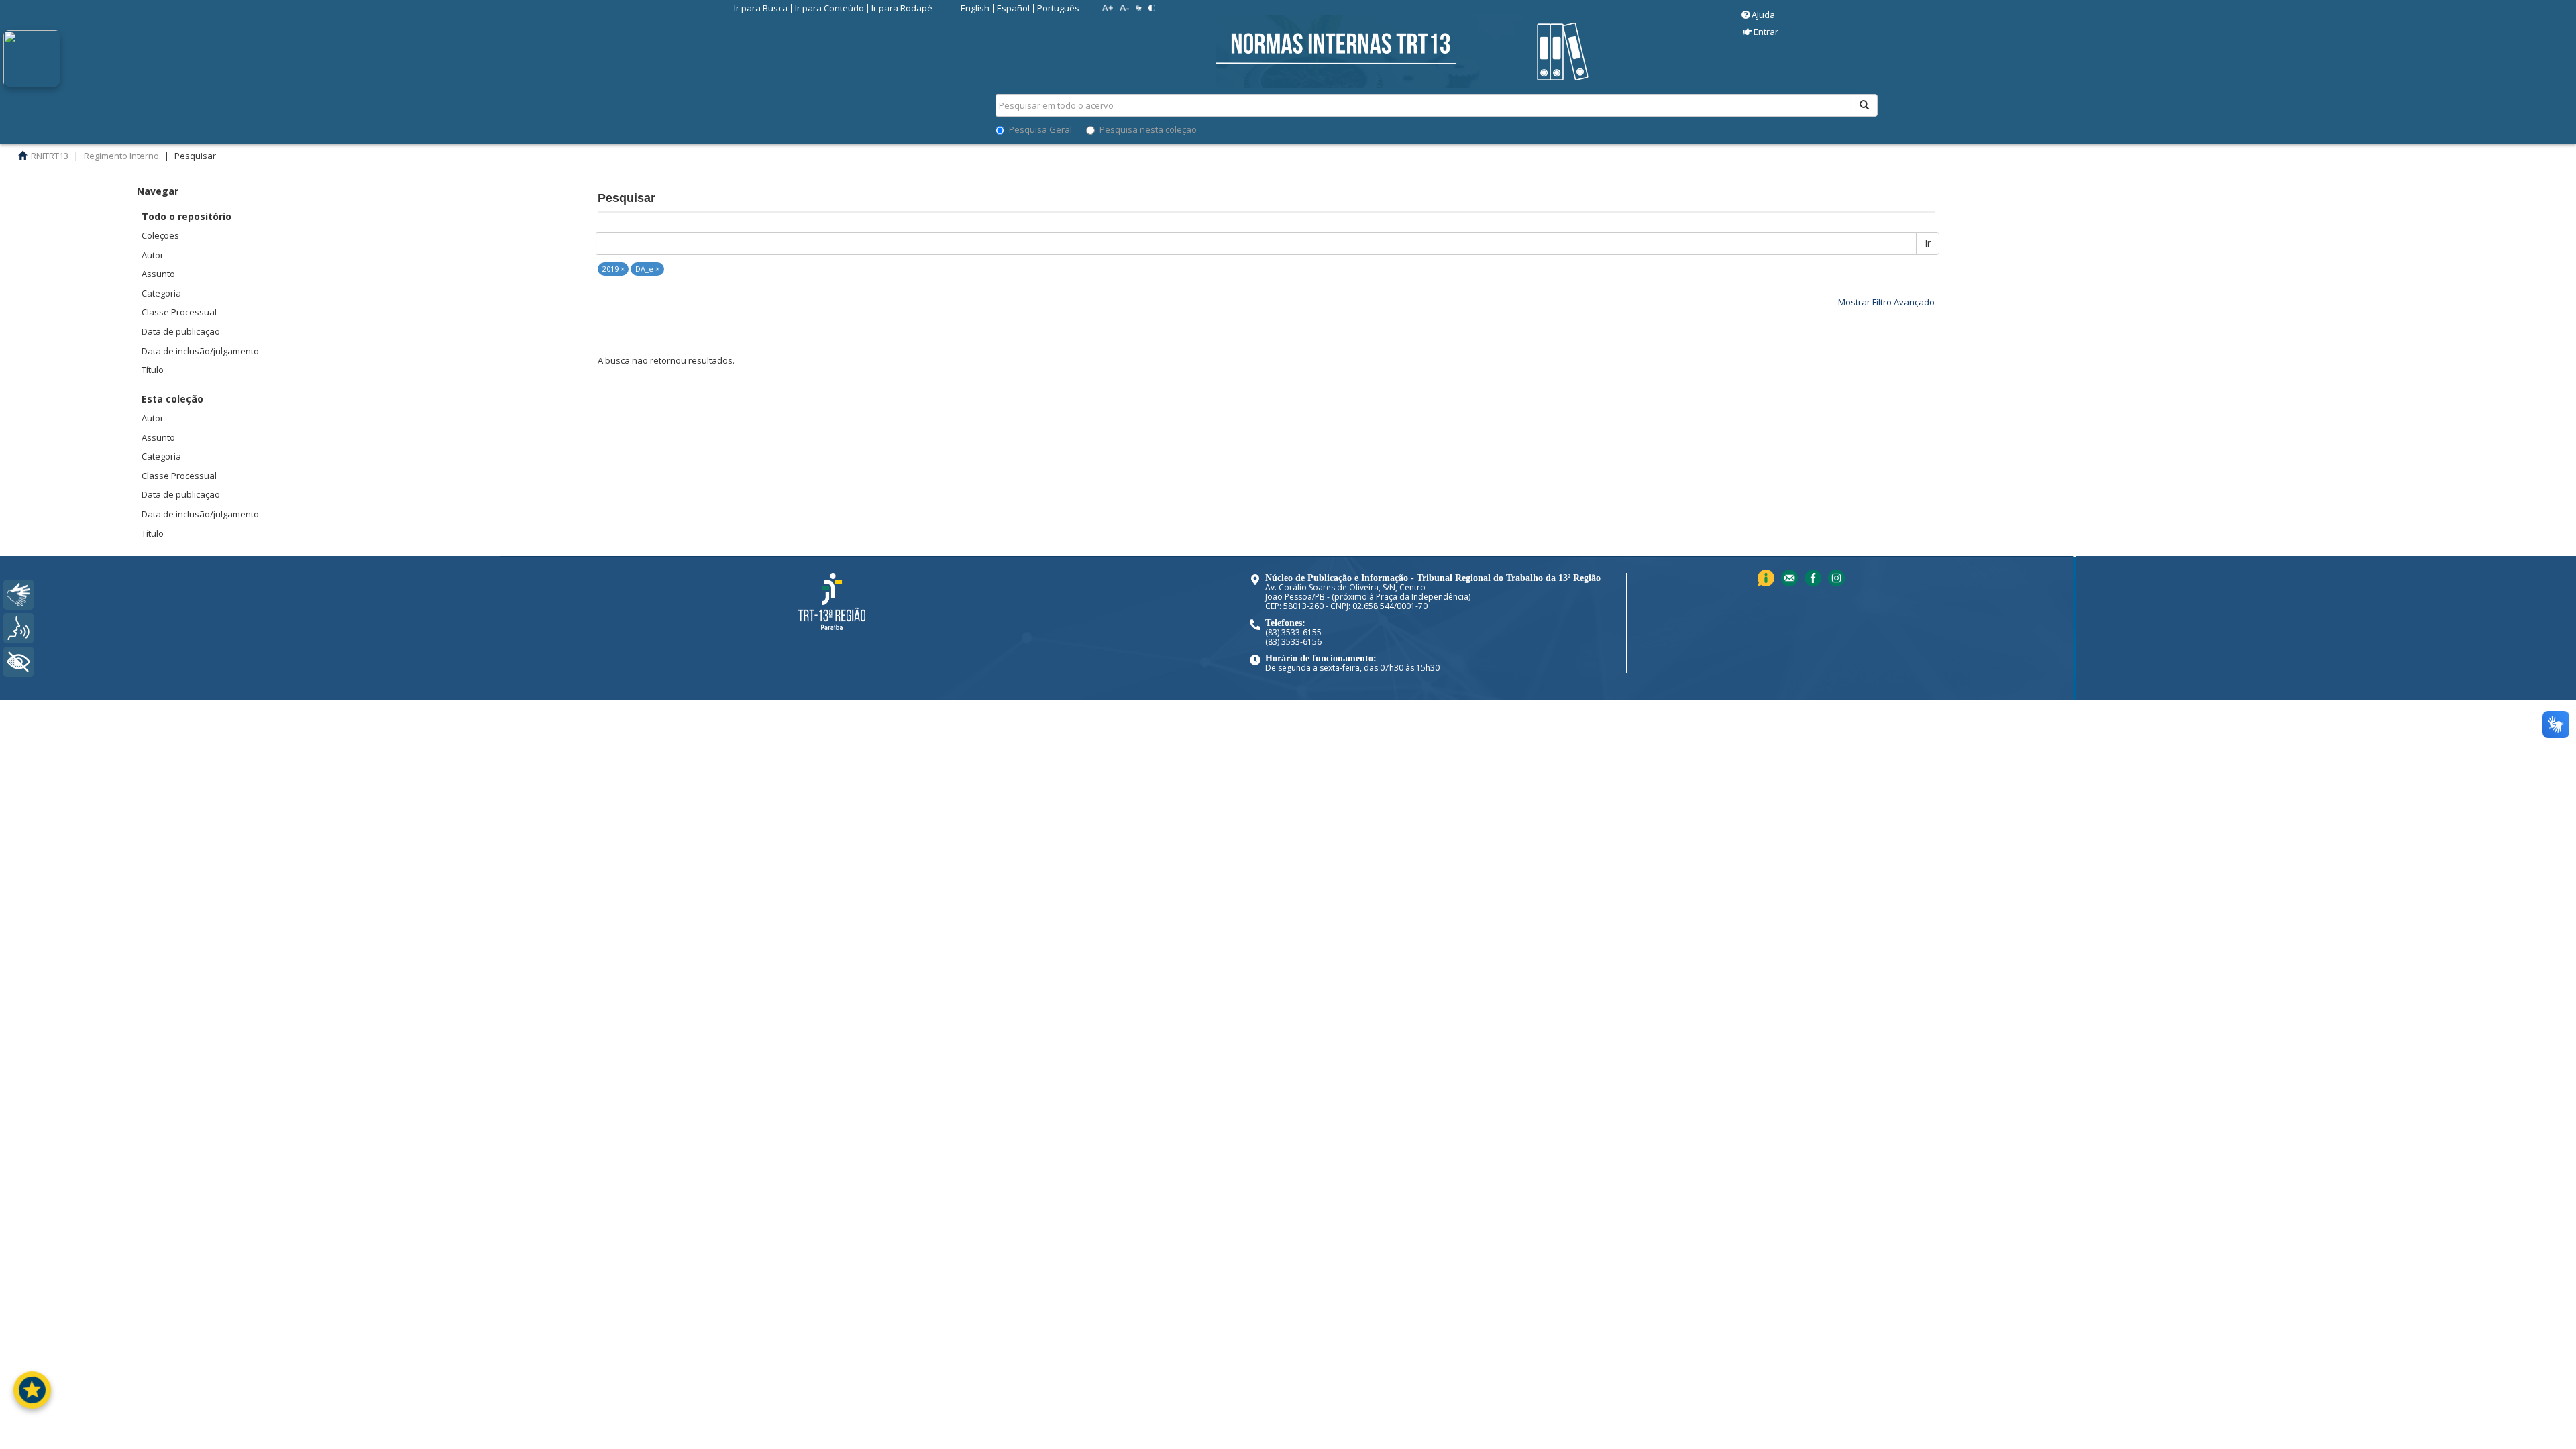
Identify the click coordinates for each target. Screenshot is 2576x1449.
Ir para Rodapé (902, 8)
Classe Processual (179, 312)
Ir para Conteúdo (829, 8)
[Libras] (18, 595)
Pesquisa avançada (1925, 154)
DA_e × (647, 269)
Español (1013, 8)
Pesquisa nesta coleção (1148, 129)
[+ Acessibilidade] (18, 662)
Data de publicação (181, 331)
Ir (1928, 243)
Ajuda (1763, 15)
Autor (153, 255)
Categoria (161, 293)
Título (153, 370)
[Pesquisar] (1864, 105)
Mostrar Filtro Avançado (1886, 302)
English (975, 8)
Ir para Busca (761, 8)
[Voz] (18, 628)
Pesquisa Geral (1040, 129)
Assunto (158, 274)
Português (1058, 8)
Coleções (160, 235)
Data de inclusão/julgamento (200, 351)
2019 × (613, 269)
